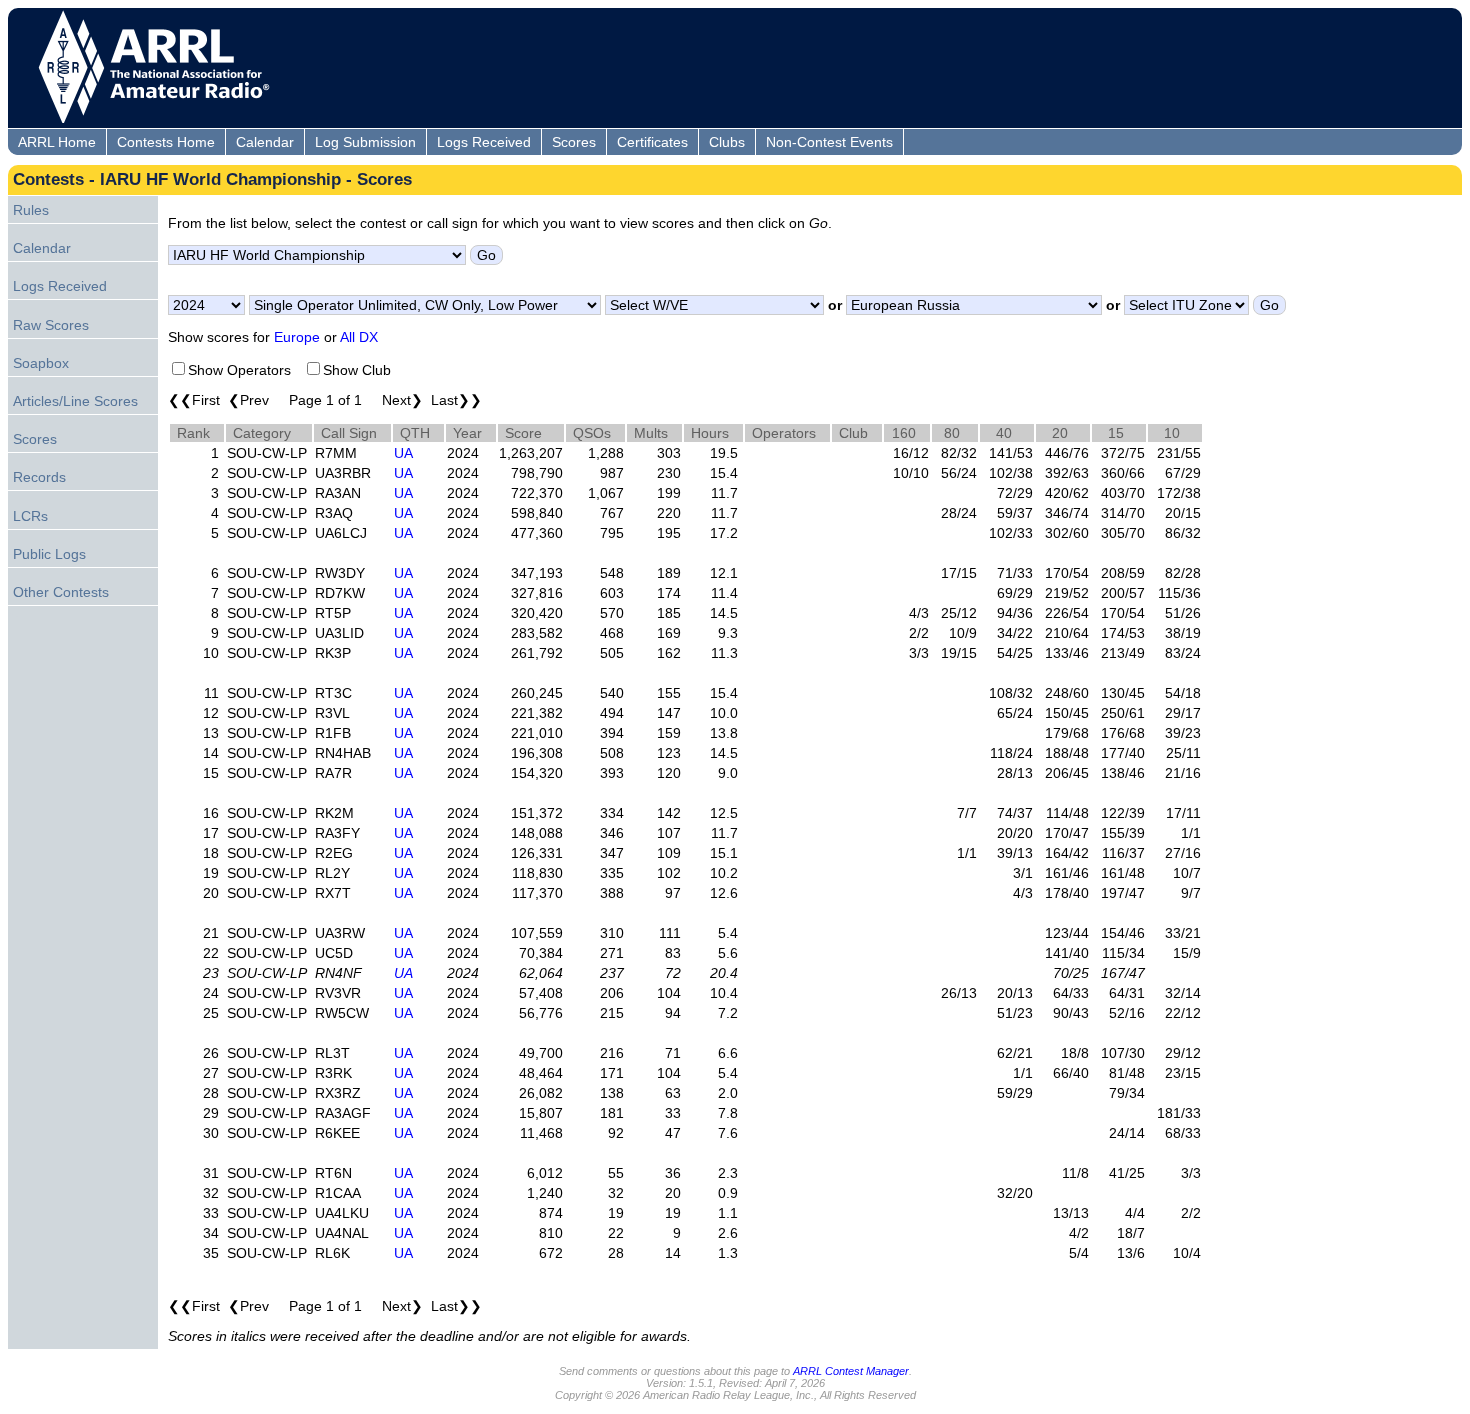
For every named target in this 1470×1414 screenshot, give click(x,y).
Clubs (727, 142)
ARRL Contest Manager (851, 1371)
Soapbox (41, 363)
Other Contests (61, 592)
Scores (574, 142)
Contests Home (166, 142)
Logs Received (484, 142)
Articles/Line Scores (75, 401)
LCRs (30, 516)
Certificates (652, 142)
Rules (31, 210)
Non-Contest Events (829, 142)
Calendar (265, 142)
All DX (359, 337)
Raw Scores (51, 325)
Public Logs (49, 554)
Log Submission (365, 142)
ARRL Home (57, 142)
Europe (297, 337)
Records (39, 477)
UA (403, 453)
